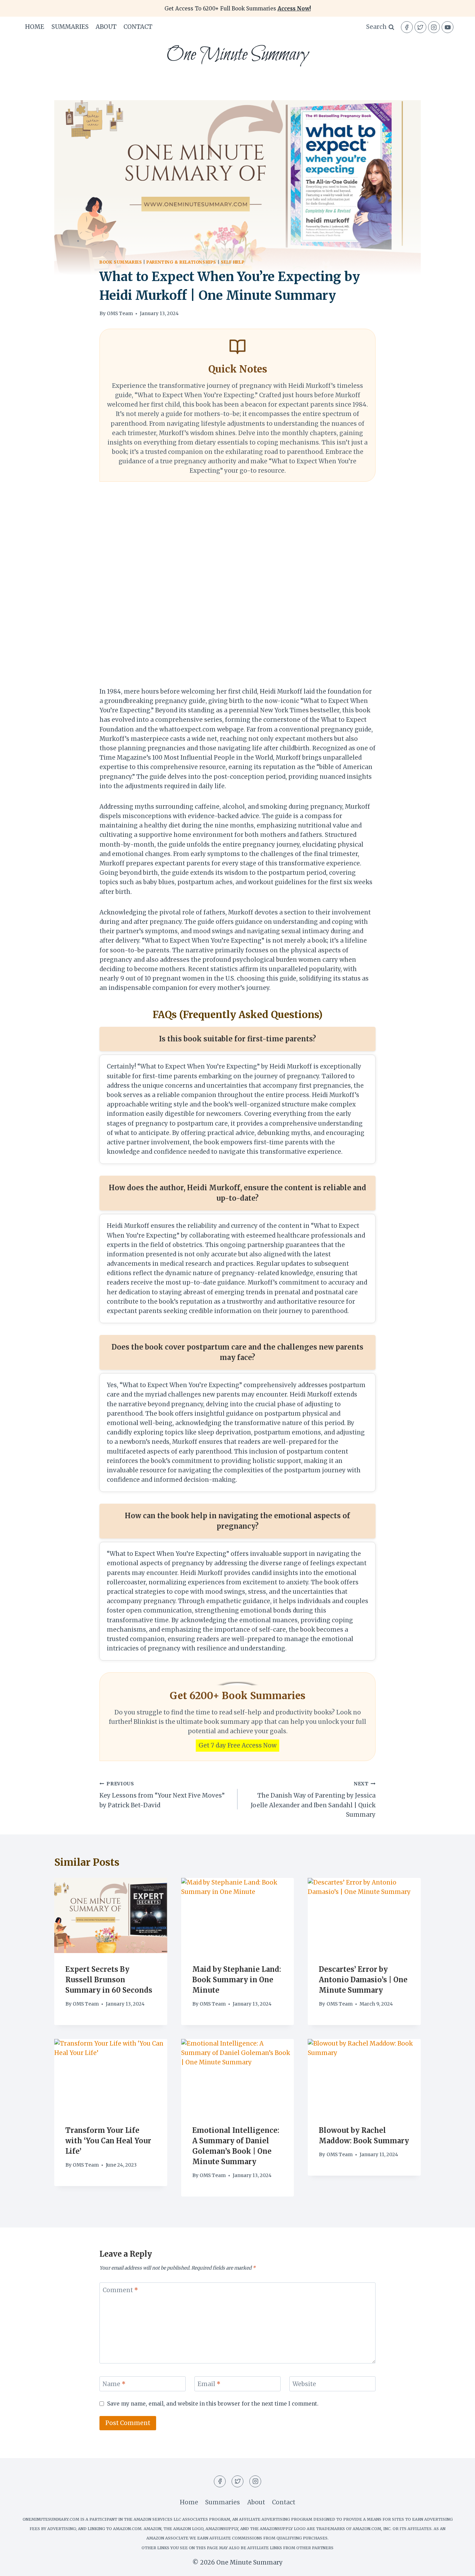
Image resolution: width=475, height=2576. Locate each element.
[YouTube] (448, 27)
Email (209, 2384)
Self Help (233, 262)
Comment (120, 2290)
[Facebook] (407, 27)
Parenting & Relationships (181, 262)
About (106, 27)
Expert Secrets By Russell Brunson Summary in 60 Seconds (109, 1980)
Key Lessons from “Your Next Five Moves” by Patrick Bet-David (162, 1795)
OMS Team (120, 314)
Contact (138, 27)
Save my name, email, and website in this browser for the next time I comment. (213, 2404)
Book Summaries (121, 262)
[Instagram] (434, 27)
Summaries (70, 27)
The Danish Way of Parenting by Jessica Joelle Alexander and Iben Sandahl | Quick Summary (313, 1800)
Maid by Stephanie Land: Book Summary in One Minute (237, 1980)
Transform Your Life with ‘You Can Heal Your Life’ (108, 2141)
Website (304, 2384)
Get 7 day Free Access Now (237, 1745)
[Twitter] (420, 27)
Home (35, 27)
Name (114, 2384)
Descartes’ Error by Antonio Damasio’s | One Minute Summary (363, 1980)
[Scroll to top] (457, 2565)
